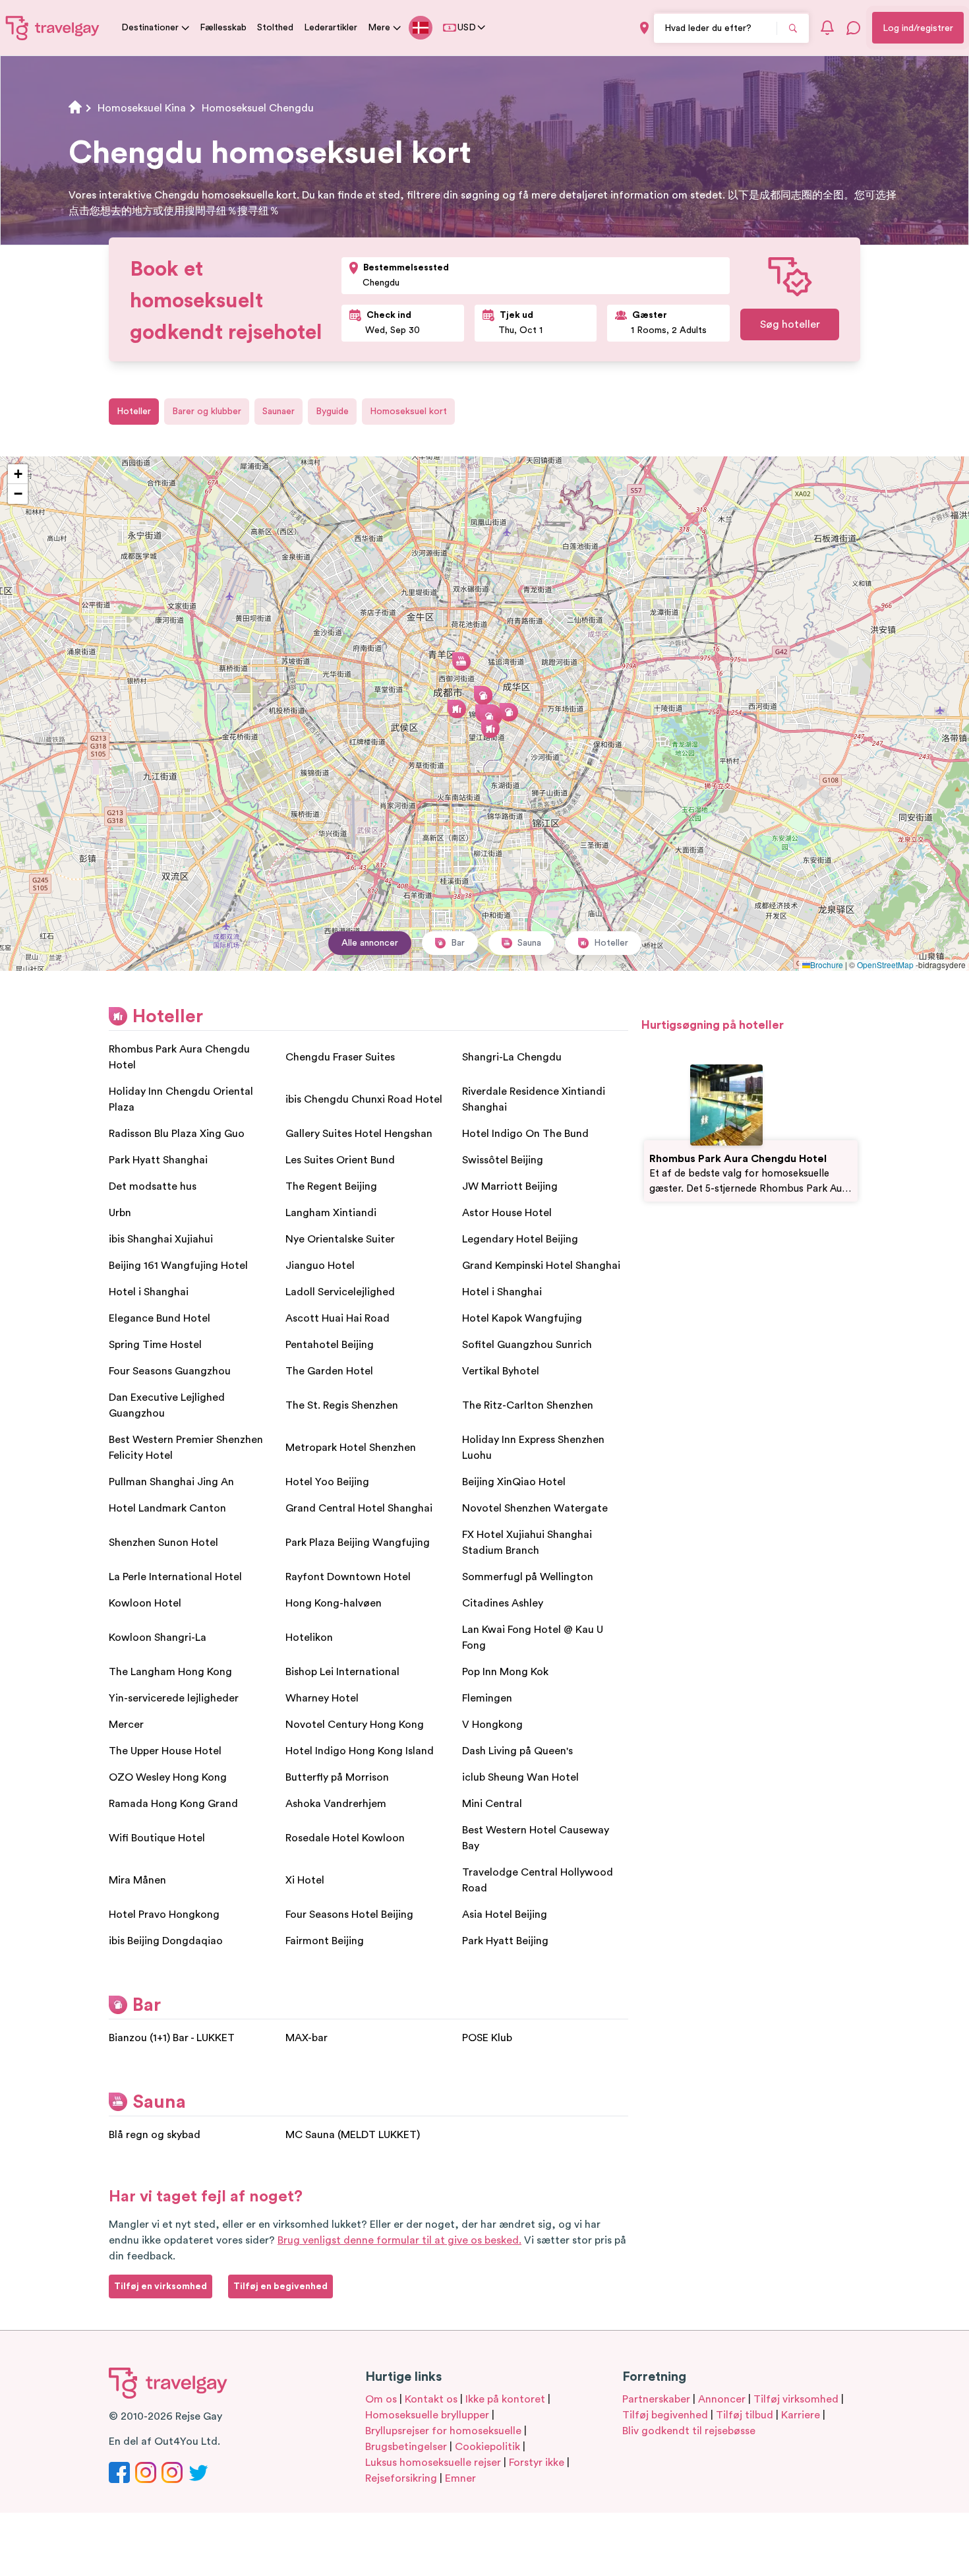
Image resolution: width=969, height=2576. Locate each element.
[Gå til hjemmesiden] (53, 28)
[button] (457, 709)
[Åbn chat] (854, 28)
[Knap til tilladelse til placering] (644, 28)
